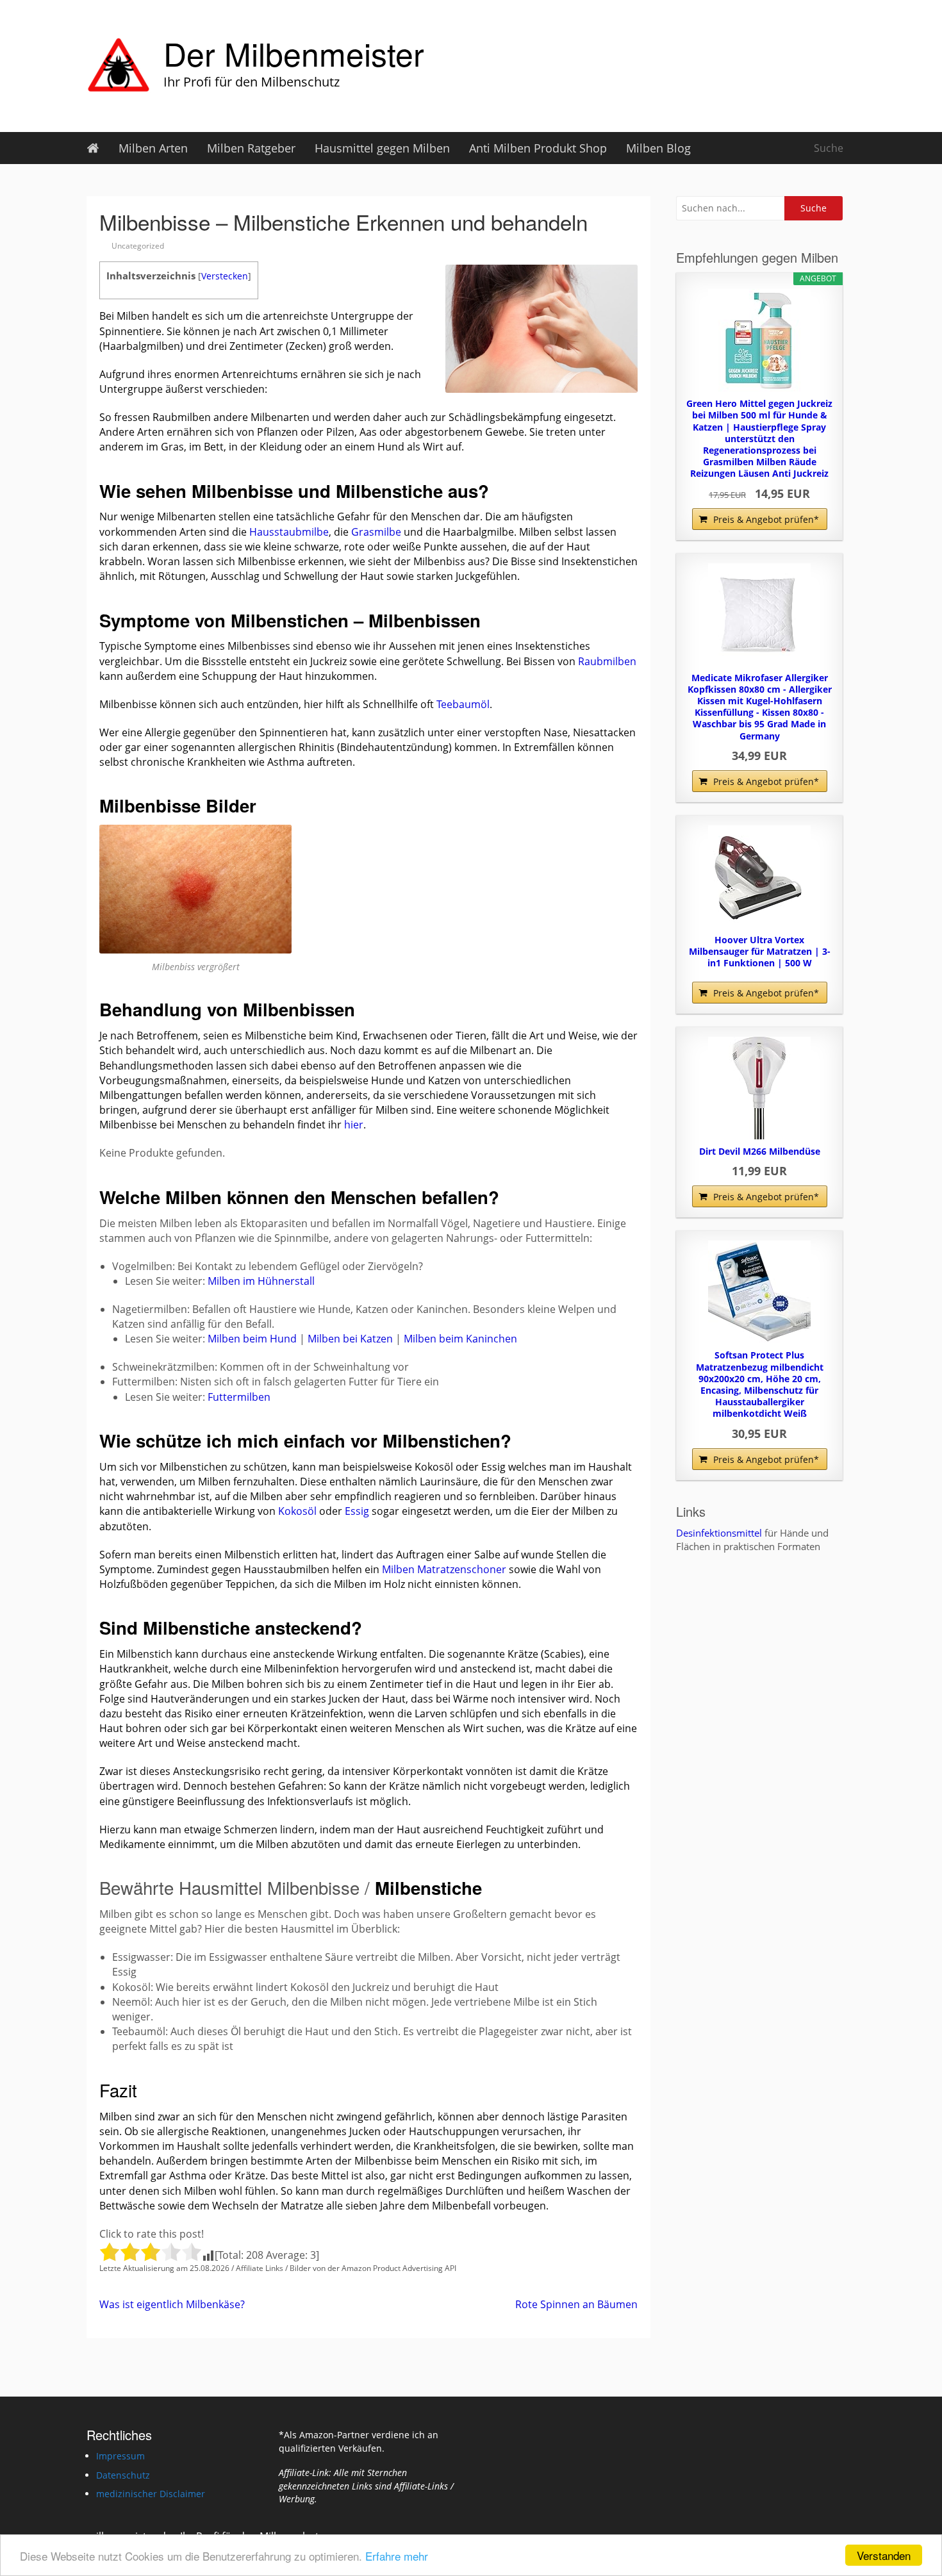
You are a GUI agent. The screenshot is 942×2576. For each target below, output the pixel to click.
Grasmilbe (376, 532)
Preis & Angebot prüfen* (766, 519)
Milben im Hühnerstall (261, 1281)
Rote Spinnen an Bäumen (576, 2304)
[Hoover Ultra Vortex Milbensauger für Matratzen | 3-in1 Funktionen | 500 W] (759, 877)
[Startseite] (93, 148)
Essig (357, 1511)
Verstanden (884, 2555)
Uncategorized (138, 246)
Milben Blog (658, 148)
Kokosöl (297, 1511)
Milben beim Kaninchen (460, 1339)
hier (354, 1125)
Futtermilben (239, 1397)
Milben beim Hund (252, 1339)
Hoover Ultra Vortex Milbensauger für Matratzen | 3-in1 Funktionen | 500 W (760, 952)
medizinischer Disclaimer (151, 2494)
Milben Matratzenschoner (444, 1569)
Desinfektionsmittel (719, 1533)
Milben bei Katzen (350, 1339)
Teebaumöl (463, 704)
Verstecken (225, 276)
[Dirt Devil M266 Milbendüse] (759, 1088)
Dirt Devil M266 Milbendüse (760, 1152)
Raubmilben (607, 661)
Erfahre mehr (397, 2556)
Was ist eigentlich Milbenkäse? (172, 2304)
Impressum (120, 2456)
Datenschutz (123, 2475)
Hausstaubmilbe (289, 532)
